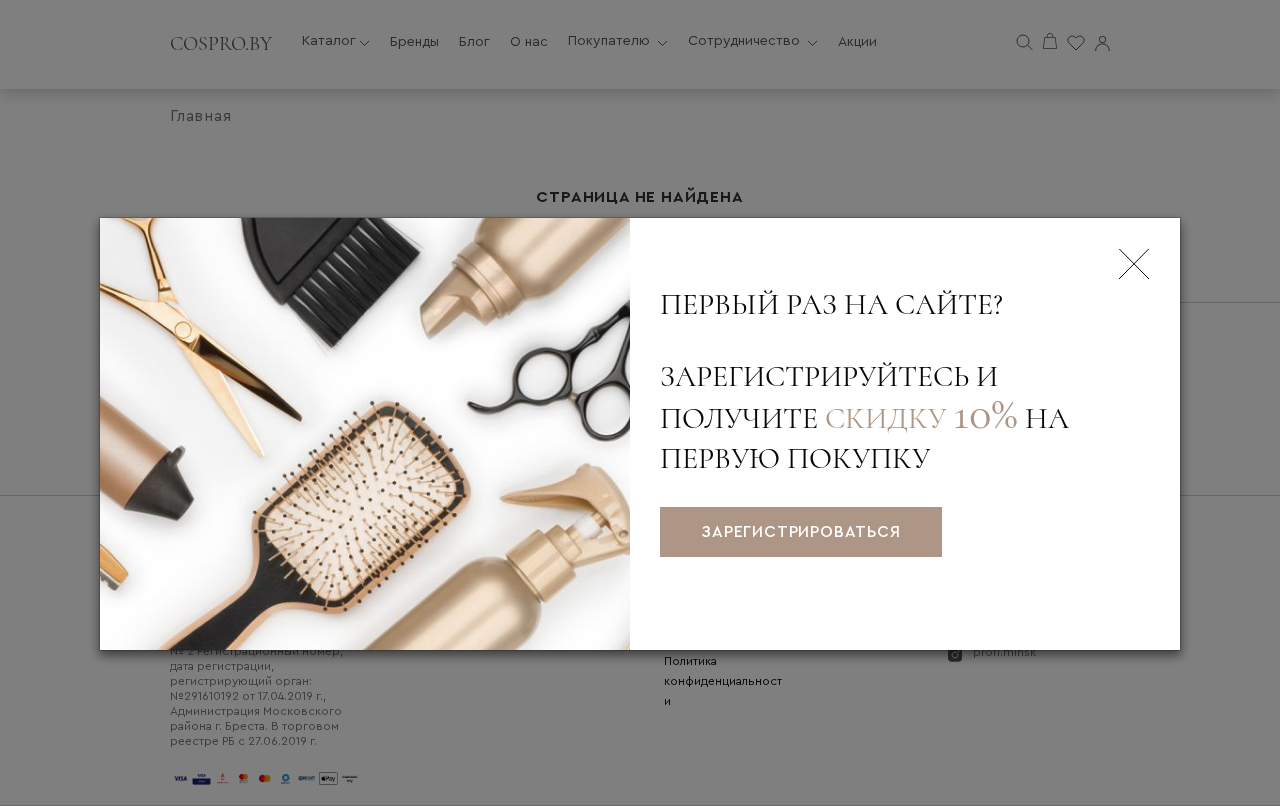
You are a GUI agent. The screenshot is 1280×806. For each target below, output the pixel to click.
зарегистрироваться (800, 532)
